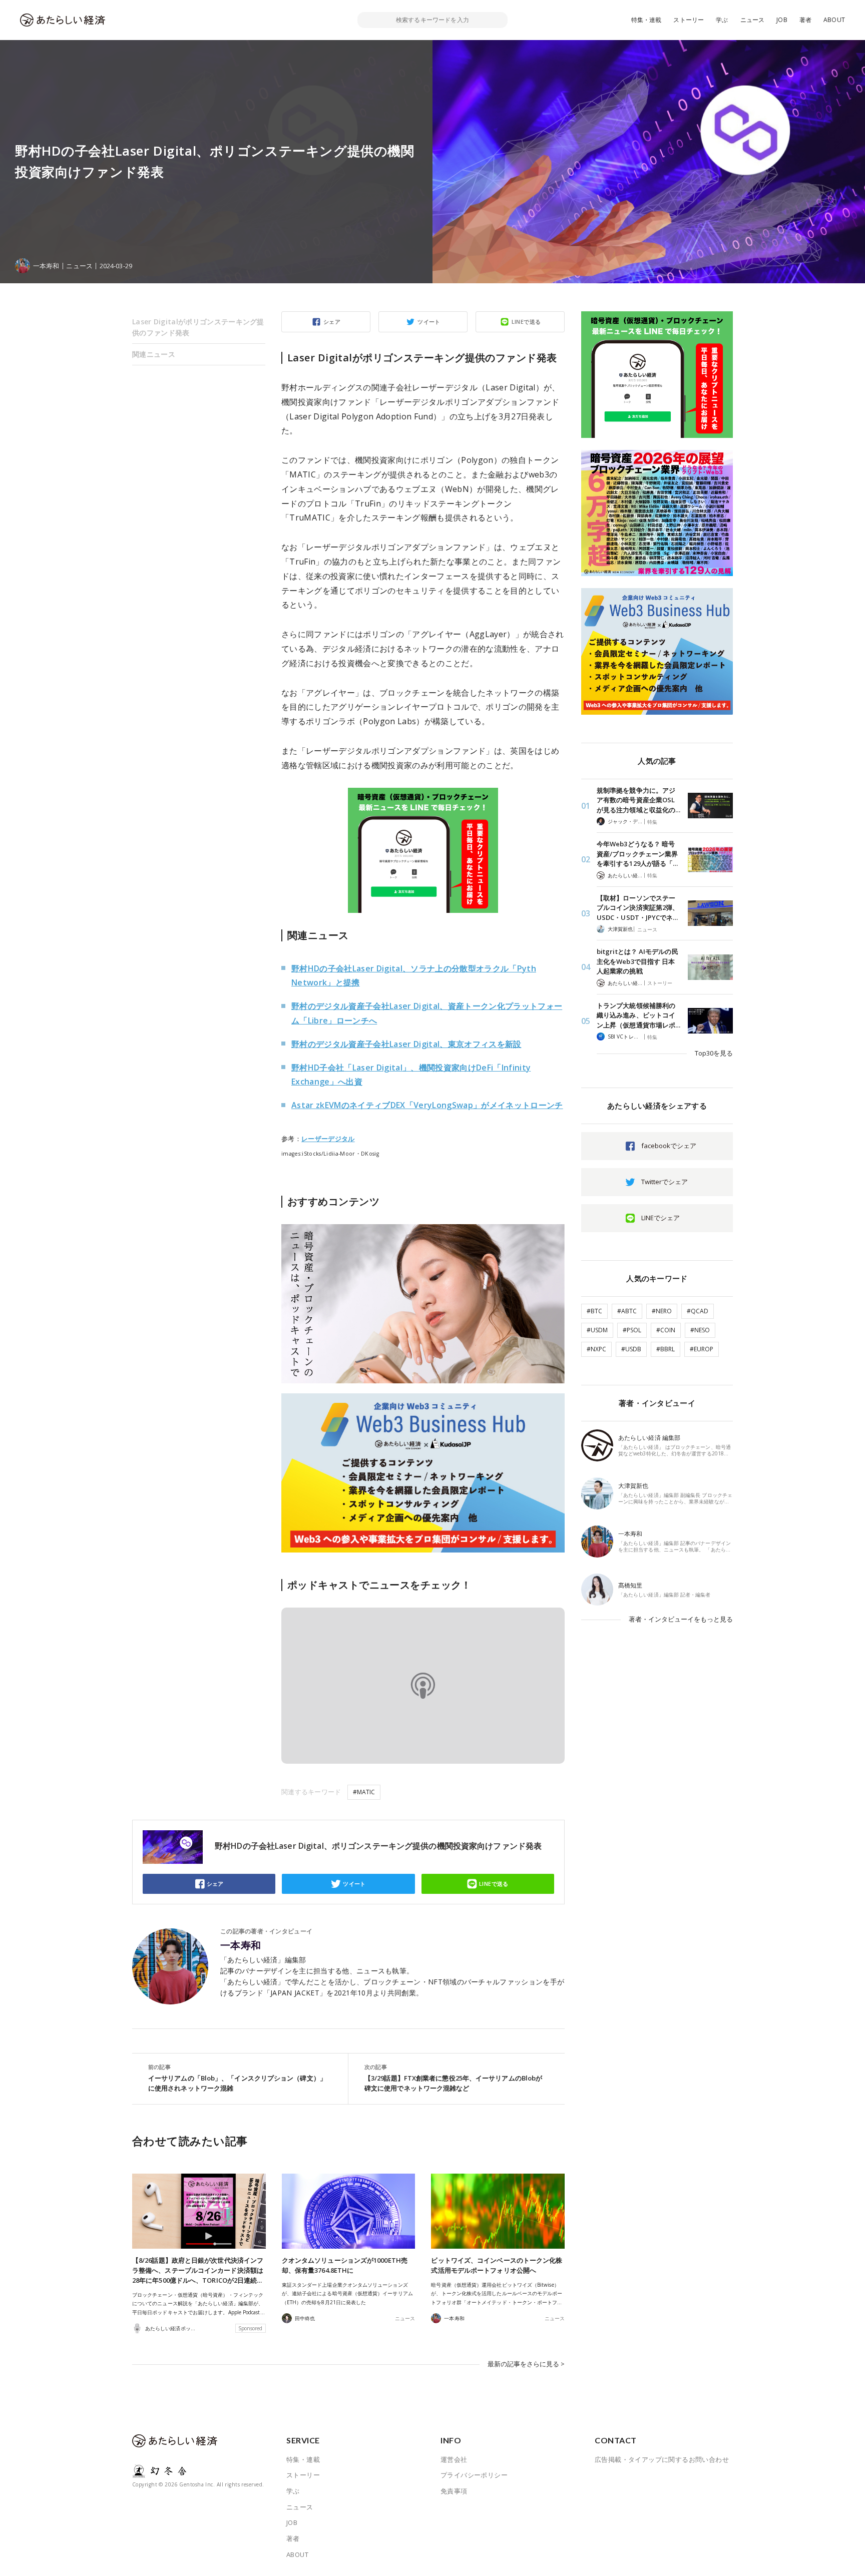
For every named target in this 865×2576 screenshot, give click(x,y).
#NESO (700, 1330)
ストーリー (689, 20)
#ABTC (627, 1311)
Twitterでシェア (665, 1182)
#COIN (666, 1330)
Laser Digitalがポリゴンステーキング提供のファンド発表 (198, 327)
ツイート (429, 322)
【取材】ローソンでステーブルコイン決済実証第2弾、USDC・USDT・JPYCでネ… (638, 908)
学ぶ (722, 20)
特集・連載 (646, 20)
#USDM (597, 1330)
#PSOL (632, 1330)
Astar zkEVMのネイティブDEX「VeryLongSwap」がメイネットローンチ (427, 1105)
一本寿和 (241, 1945)
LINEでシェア (661, 1218)
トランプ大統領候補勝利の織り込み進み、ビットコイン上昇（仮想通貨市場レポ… (638, 1015)
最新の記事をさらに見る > (526, 2364)
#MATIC (364, 1792)
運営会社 (454, 2459)
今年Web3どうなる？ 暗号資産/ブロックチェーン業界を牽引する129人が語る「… (637, 854)
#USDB (631, 1349)
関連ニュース (154, 354)
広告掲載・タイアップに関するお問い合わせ (662, 2459)
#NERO (662, 1311)
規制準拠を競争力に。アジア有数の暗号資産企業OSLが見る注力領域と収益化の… (638, 800)
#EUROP (702, 1349)
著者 (805, 20)
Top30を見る (714, 1053)
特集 (652, 822)
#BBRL (666, 1349)
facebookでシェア (669, 1146)
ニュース (753, 20)
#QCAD (698, 1311)
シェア (332, 322)
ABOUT (834, 20)
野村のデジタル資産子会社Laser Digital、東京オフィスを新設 (406, 1044)
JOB (782, 20)
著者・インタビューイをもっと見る (681, 1619)
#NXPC (596, 1349)
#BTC (594, 1311)
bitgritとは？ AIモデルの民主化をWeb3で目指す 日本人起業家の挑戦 (637, 961)
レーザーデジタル (328, 1139)
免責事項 (454, 2491)
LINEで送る (526, 322)
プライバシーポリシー (474, 2475)
